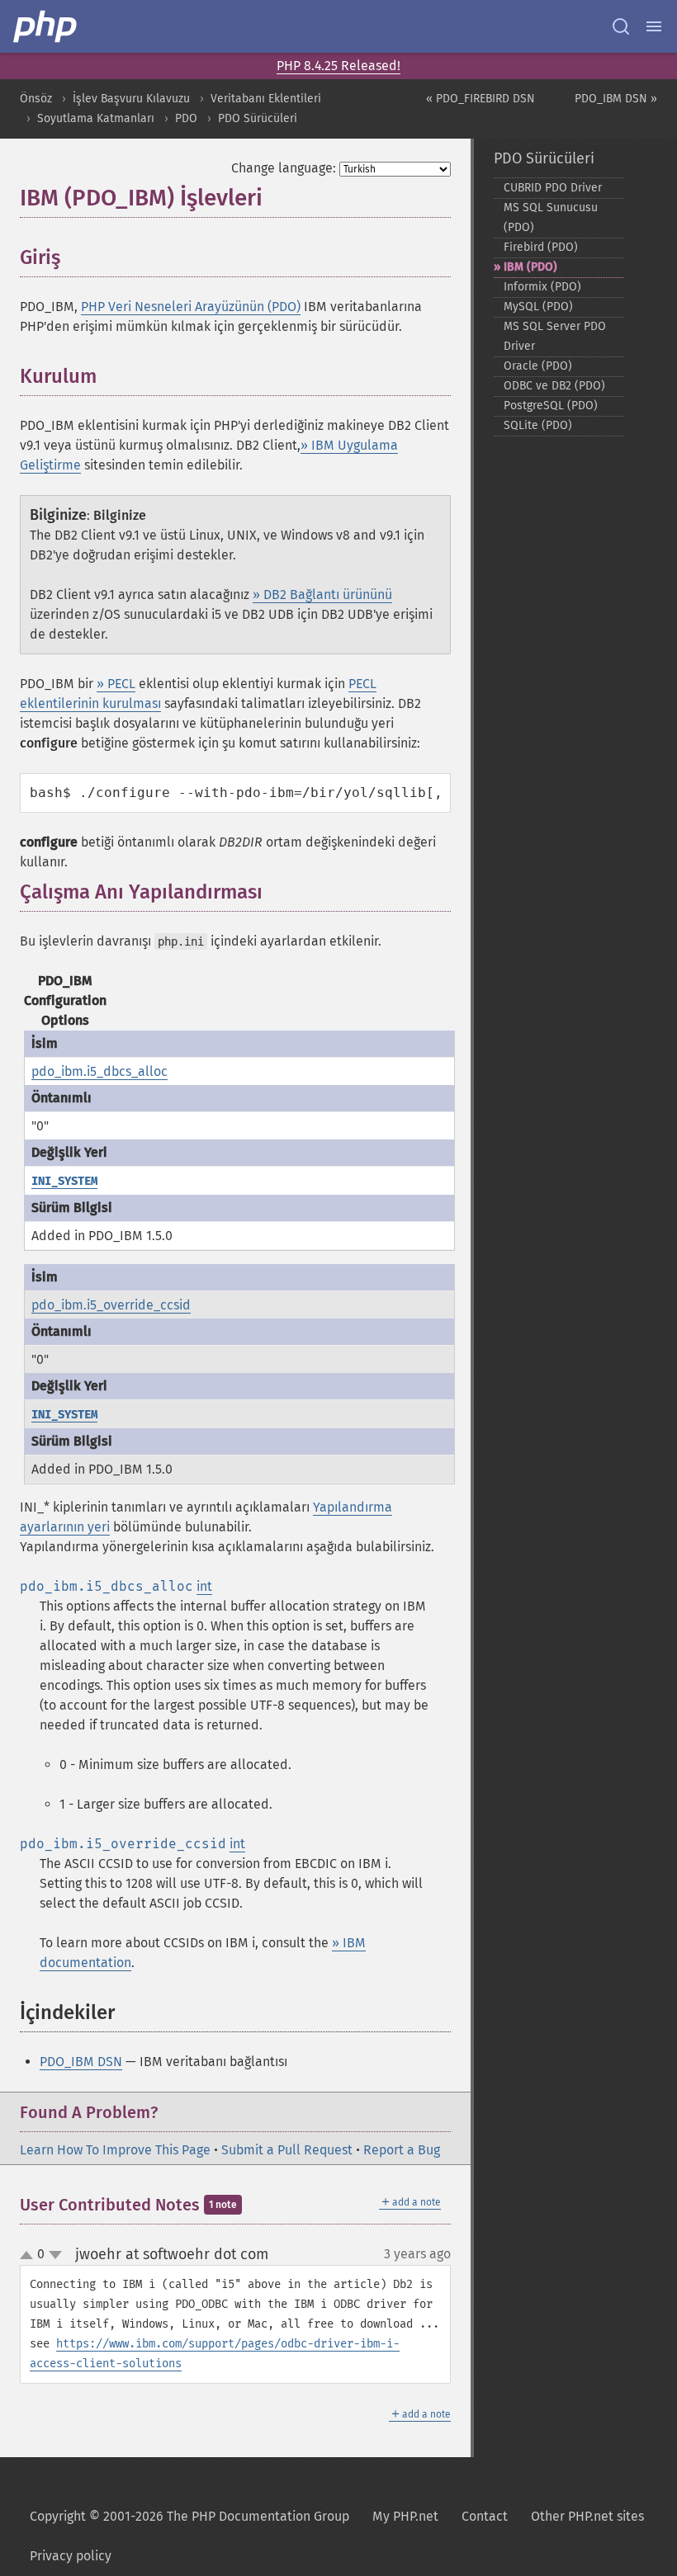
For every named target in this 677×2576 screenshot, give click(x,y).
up (30, 2256)
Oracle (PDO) (538, 366)
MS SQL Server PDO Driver (555, 336)
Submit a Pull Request (287, 2150)
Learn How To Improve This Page (115, 2150)
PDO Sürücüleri (258, 118)
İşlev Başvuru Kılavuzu (131, 99)
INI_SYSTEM (64, 1181)
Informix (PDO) (542, 287)
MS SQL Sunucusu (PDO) (551, 217)
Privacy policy (71, 2556)
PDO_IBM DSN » (616, 99)
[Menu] (654, 26)
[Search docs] (621, 26)
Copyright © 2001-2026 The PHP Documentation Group (189, 2516)
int (204, 1586)
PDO (186, 118)
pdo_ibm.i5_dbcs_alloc (99, 1071)
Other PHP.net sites (587, 2516)
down (55, 2255)
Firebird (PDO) (541, 247)
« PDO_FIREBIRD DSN (481, 99)
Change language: (284, 168)
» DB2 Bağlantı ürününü (322, 594)
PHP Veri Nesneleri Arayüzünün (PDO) (191, 307)
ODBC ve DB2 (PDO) (554, 386)
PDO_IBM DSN (81, 2062)
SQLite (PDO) (538, 425)
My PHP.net (405, 2516)
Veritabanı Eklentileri (266, 99)
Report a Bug (402, 2150)
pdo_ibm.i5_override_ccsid (111, 1305)
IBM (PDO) (530, 267)
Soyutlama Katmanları (96, 118)
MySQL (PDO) (538, 307)
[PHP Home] (46, 26)
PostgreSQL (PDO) (551, 406)
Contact (485, 2516)
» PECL (116, 684)
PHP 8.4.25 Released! (338, 66)
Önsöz (36, 99)
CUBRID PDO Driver (553, 188)
